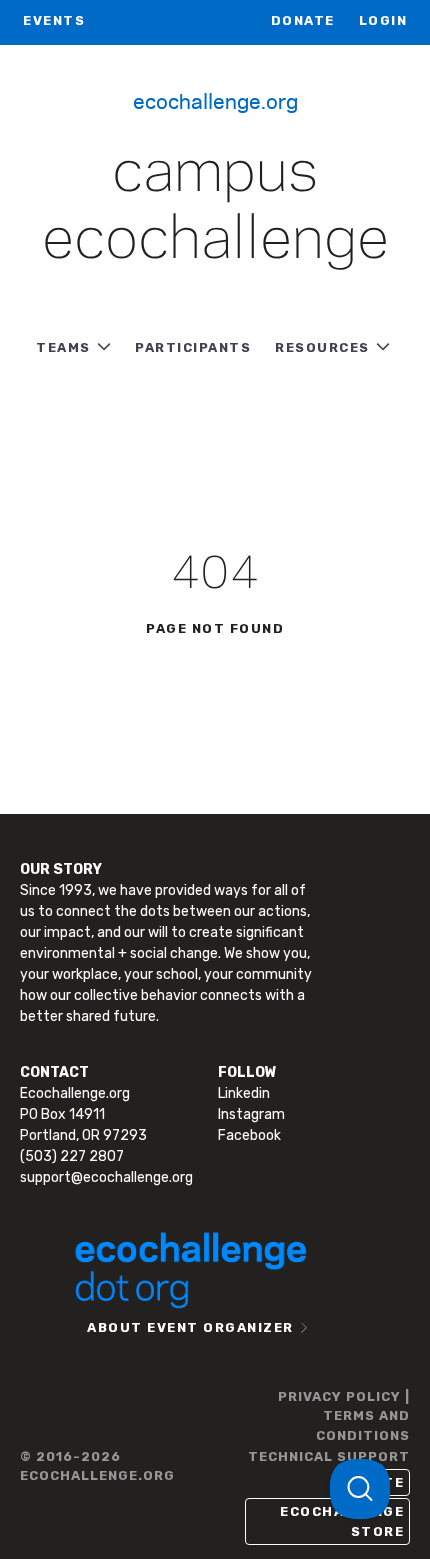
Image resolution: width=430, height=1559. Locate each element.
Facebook (249, 1135)
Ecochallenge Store (342, 1521)
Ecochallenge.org (215, 100)
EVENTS (54, 20)
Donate (303, 20)
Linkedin (244, 1093)
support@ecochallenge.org (106, 1177)
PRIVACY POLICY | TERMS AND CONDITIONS (344, 1416)
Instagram (251, 1114)
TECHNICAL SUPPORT (329, 1456)
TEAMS (63, 347)
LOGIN (383, 20)
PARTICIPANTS (193, 347)
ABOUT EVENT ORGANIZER (190, 1327)
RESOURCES (322, 347)
